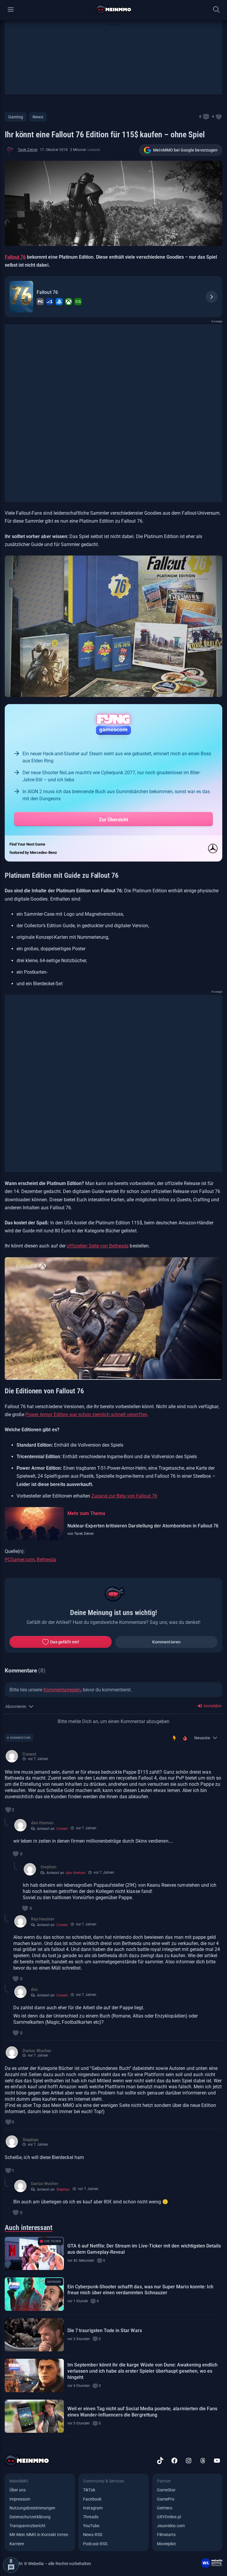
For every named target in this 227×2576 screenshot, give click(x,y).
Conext (62, 1829)
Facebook (92, 2499)
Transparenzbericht (27, 2526)
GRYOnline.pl (169, 2517)
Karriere (17, 2544)
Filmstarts (166, 2535)
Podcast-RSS (95, 2544)
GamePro (166, 2499)
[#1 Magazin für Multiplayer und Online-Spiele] (114, 9)
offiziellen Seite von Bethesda (98, 1246)
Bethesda (46, 1560)
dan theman (76, 1873)
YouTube (91, 2526)
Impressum (20, 2499)
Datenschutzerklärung (30, 2517)
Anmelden (212, 1706)
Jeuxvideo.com (171, 2526)
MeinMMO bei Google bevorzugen (185, 150)
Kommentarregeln (62, 1690)
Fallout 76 (15, 257)
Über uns (18, 2490)
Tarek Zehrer (28, 150)
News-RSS (93, 2535)
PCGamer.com (20, 1560)
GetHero (165, 2508)
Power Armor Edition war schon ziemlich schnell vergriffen (86, 1415)
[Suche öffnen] (216, 9)
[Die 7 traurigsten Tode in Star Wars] (34, 2335)
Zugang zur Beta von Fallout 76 (124, 1496)
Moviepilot (167, 2544)
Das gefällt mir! (65, 1642)
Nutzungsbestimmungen (32, 2508)
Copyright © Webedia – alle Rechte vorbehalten (48, 2564)
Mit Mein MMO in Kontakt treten (39, 2535)
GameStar (166, 2490)
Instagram (93, 2508)
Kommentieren (166, 1642)
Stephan (63, 2189)
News (38, 117)
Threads (91, 2517)
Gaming (16, 117)
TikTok (89, 2490)
